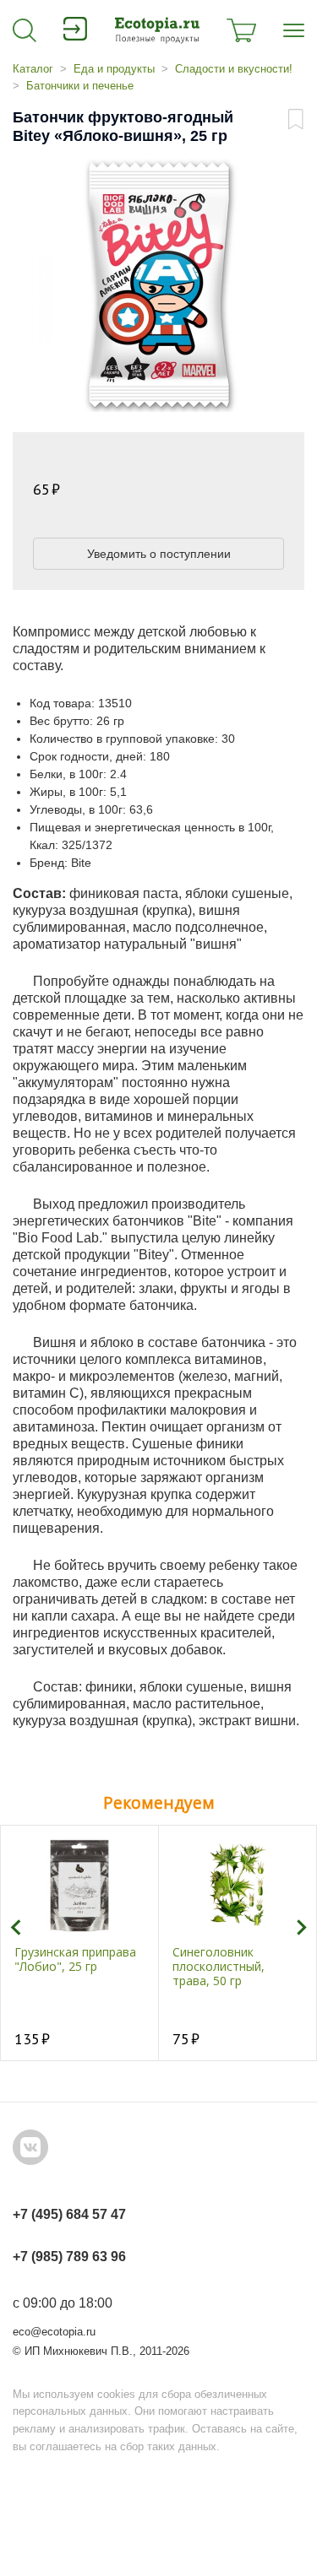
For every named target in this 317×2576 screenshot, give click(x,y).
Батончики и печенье (80, 86)
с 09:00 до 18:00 (63, 2303)
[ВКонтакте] (30, 2147)
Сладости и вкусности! (234, 69)
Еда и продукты (114, 69)
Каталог (33, 69)
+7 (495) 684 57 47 (69, 2214)
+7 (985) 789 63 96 (69, 2257)
